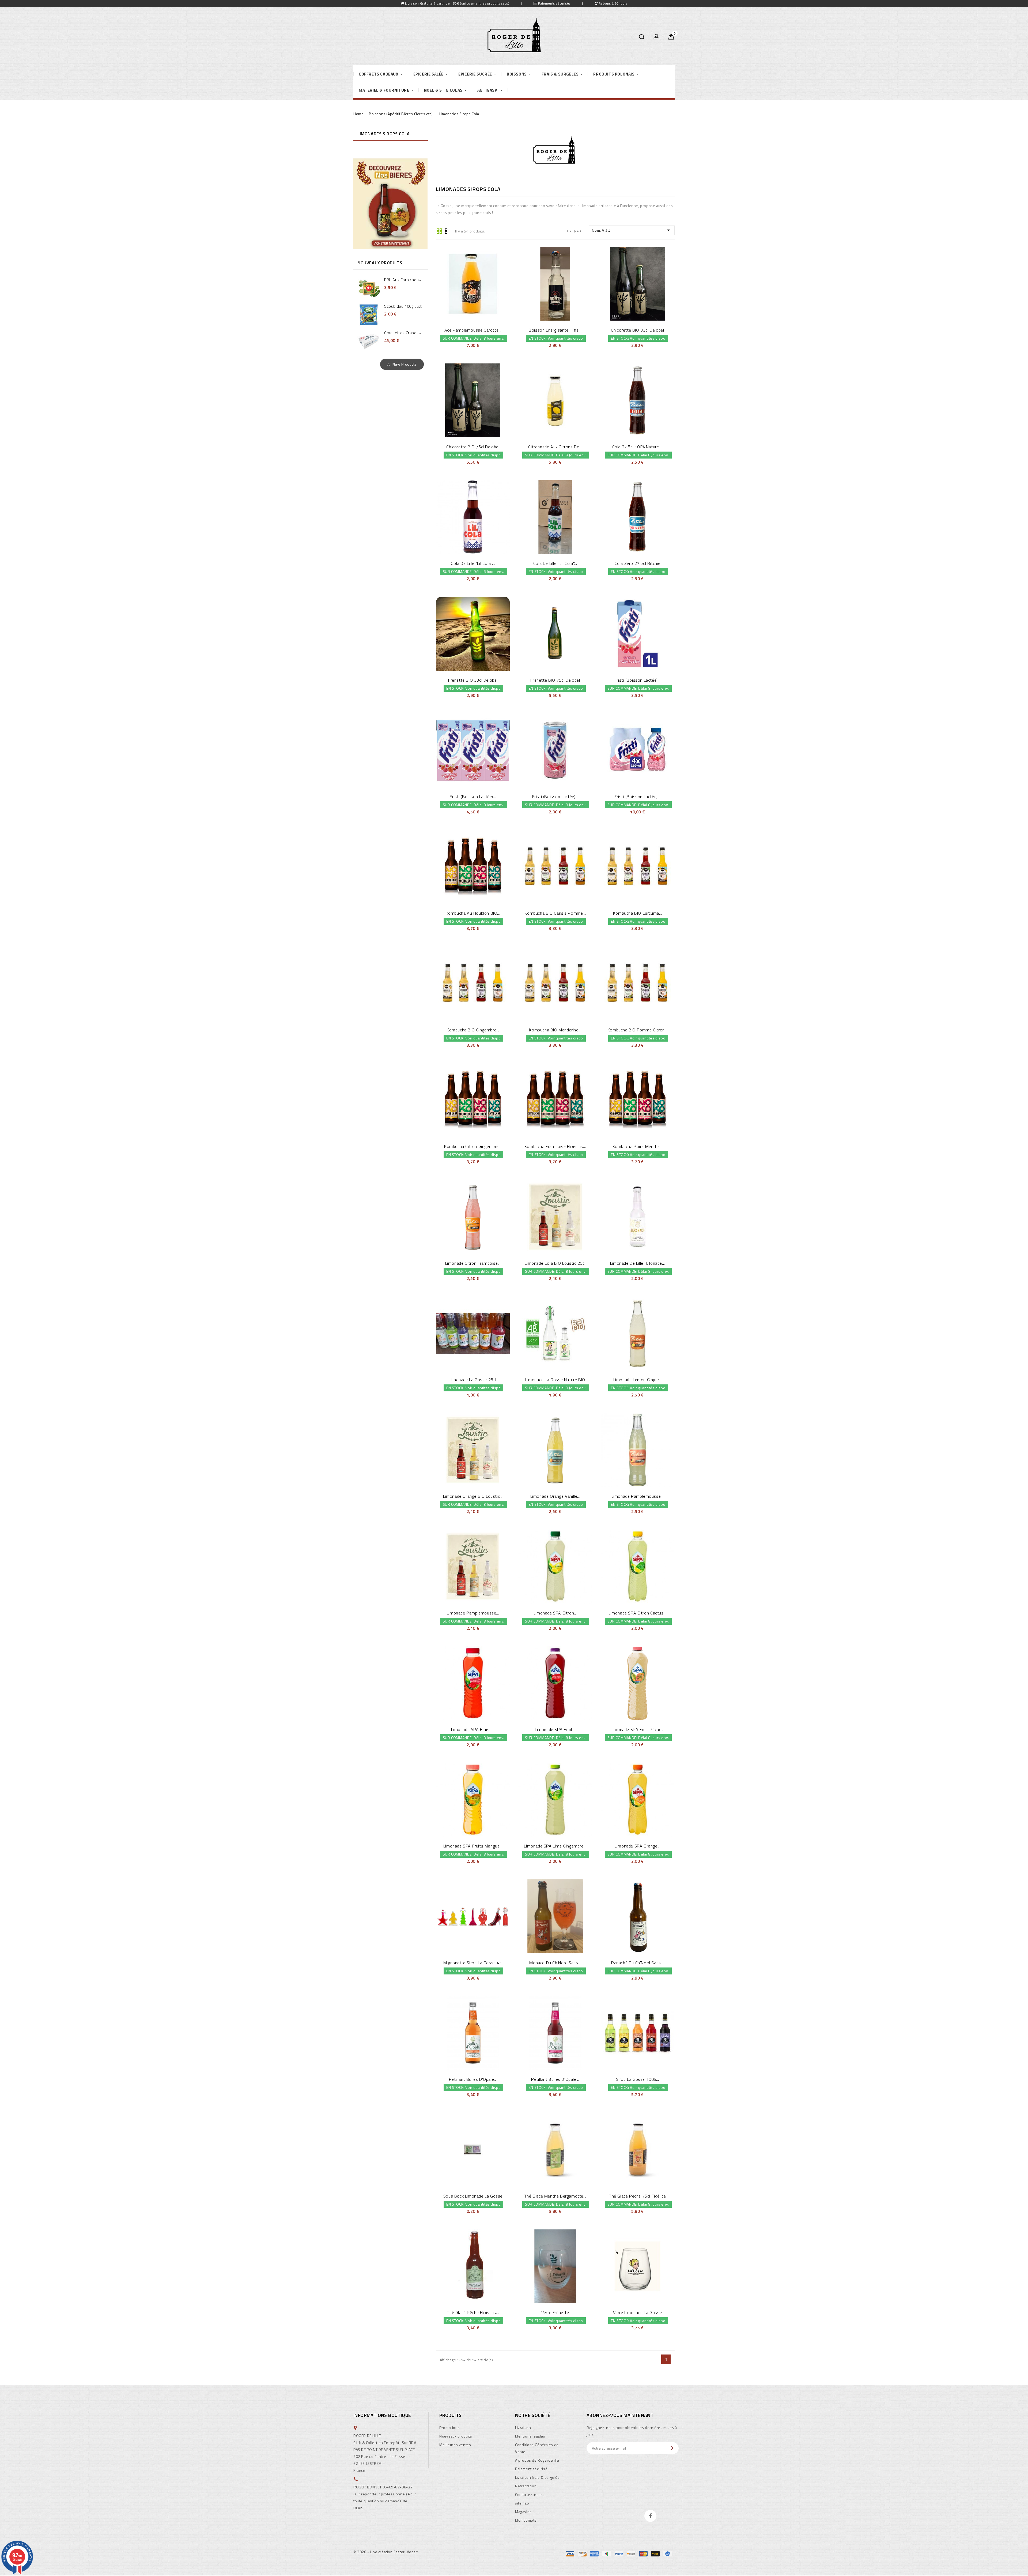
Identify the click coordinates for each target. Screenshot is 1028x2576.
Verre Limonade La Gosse (637, 2312)
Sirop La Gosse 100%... (638, 2079)
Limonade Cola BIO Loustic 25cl (555, 1263)
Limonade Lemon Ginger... (638, 1380)
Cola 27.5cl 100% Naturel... (638, 447)
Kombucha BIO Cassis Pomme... (555, 913)
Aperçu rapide (466, 283)
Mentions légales (530, 2436)
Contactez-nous (529, 2494)
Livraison (523, 2427)
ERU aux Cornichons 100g (408, 280)
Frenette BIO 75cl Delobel (555, 680)
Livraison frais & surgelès (537, 2477)
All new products (402, 364)
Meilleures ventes (455, 2445)
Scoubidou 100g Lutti (403, 306)
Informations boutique (382, 2415)
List (448, 231)
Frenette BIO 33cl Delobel (473, 680)
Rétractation (526, 2486)
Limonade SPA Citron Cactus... (637, 1613)
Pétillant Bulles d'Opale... (473, 2079)
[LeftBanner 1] (390, 204)
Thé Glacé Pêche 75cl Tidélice (637, 2196)
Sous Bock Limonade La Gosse (473, 2196)
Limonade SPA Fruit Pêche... (637, 1729)
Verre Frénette (555, 2312)
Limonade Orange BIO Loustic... (473, 1496)
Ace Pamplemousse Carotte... (473, 330)
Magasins (523, 2512)
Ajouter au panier (479, 283)
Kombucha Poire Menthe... (638, 1146)
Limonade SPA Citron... (555, 1613)
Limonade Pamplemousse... (638, 1496)
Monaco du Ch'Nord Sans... (555, 1963)
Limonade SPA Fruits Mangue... (473, 1846)
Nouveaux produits (456, 2436)
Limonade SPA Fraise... (473, 1729)
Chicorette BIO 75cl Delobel (473, 447)
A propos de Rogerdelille (537, 2460)
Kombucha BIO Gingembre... (473, 1030)
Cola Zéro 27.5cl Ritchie (638, 563)
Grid (439, 231)
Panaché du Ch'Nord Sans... (638, 1963)
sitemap (522, 2503)
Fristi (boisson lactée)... (638, 680)
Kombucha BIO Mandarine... (555, 1030)
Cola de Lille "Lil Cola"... (473, 563)
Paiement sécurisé (531, 2469)
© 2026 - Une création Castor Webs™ (386, 2552)
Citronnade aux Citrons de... (555, 447)
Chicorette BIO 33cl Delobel (637, 330)
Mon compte (526, 2520)
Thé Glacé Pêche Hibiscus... (473, 2312)
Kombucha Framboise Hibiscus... (555, 1146)
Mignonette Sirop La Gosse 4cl (473, 1963)
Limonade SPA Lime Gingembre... (555, 1846)
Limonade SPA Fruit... (555, 1729)
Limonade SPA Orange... (637, 1846)
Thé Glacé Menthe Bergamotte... (555, 2196)
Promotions (449, 2427)
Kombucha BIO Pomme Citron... (638, 1030)
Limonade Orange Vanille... (555, 1496)
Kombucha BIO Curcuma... (638, 913)
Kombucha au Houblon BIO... (473, 913)
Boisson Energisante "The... (555, 330)
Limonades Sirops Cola (384, 134)
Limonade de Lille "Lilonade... (638, 1263)
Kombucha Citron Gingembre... (473, 1146)
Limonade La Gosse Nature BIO (555, 1380)
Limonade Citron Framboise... (473, 1263)
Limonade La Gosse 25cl (473, 1380)
